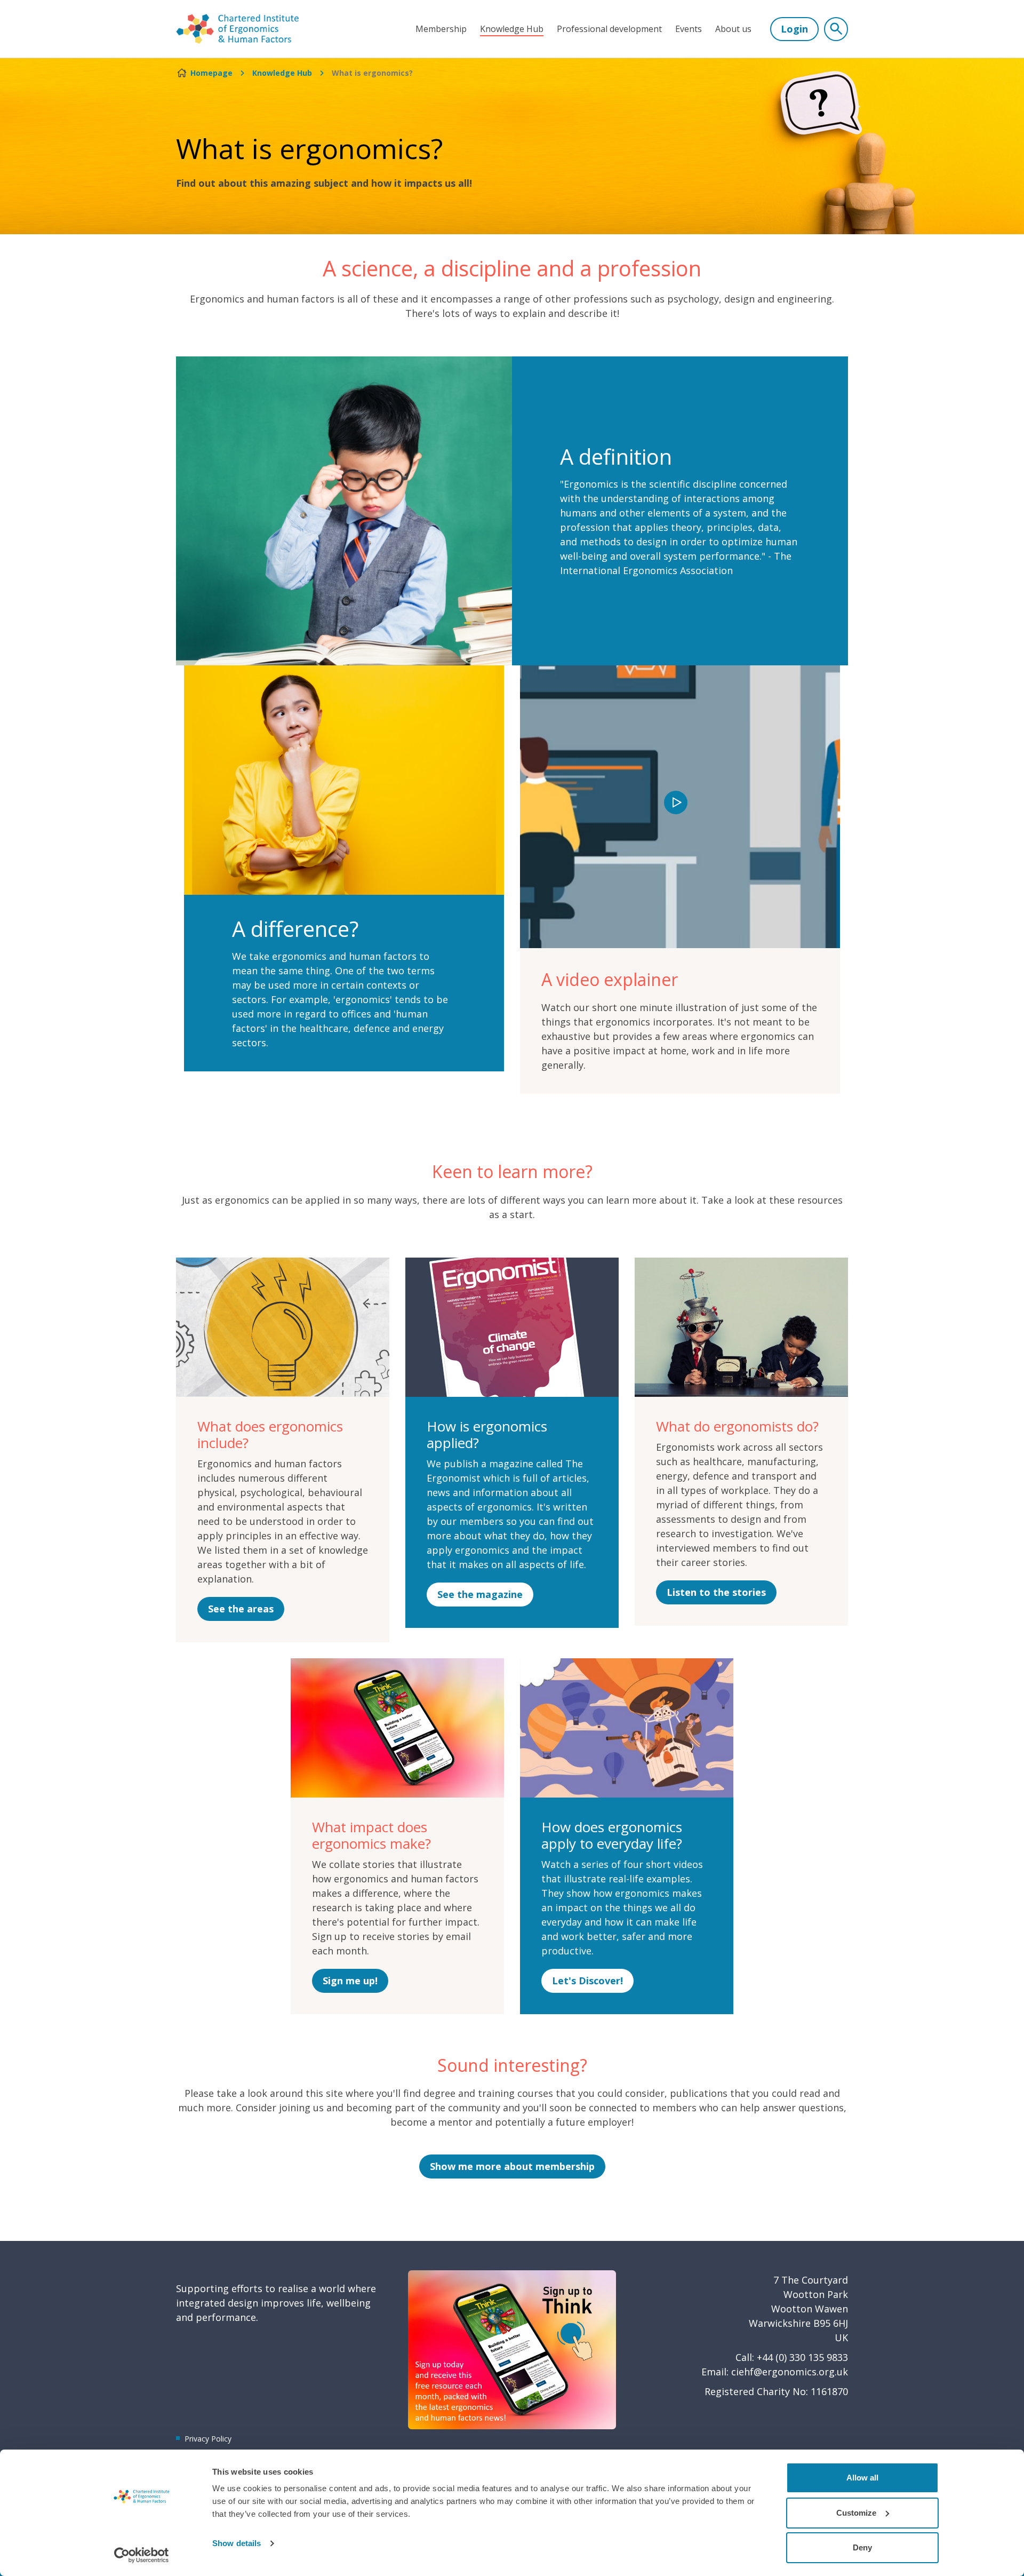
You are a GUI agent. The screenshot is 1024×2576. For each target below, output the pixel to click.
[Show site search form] (836, 29)
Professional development (609, 29)
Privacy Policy (208, 2439)
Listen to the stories (716, 1592)
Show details (237, 2543)
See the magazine (480, 1594)
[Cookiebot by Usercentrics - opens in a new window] (142, 2555)
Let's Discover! (587, 1981)
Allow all (862, 2478)
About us (733, 29)
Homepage (211, 73)
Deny (862, 2547)
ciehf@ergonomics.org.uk (790, 2372)
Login (794, 29)
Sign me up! (350, 1981)
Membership (441, 29)
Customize (856, 2513)
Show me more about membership (512, 2166)
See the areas (241, 1609)
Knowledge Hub (512, 29)
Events (689, 29)
